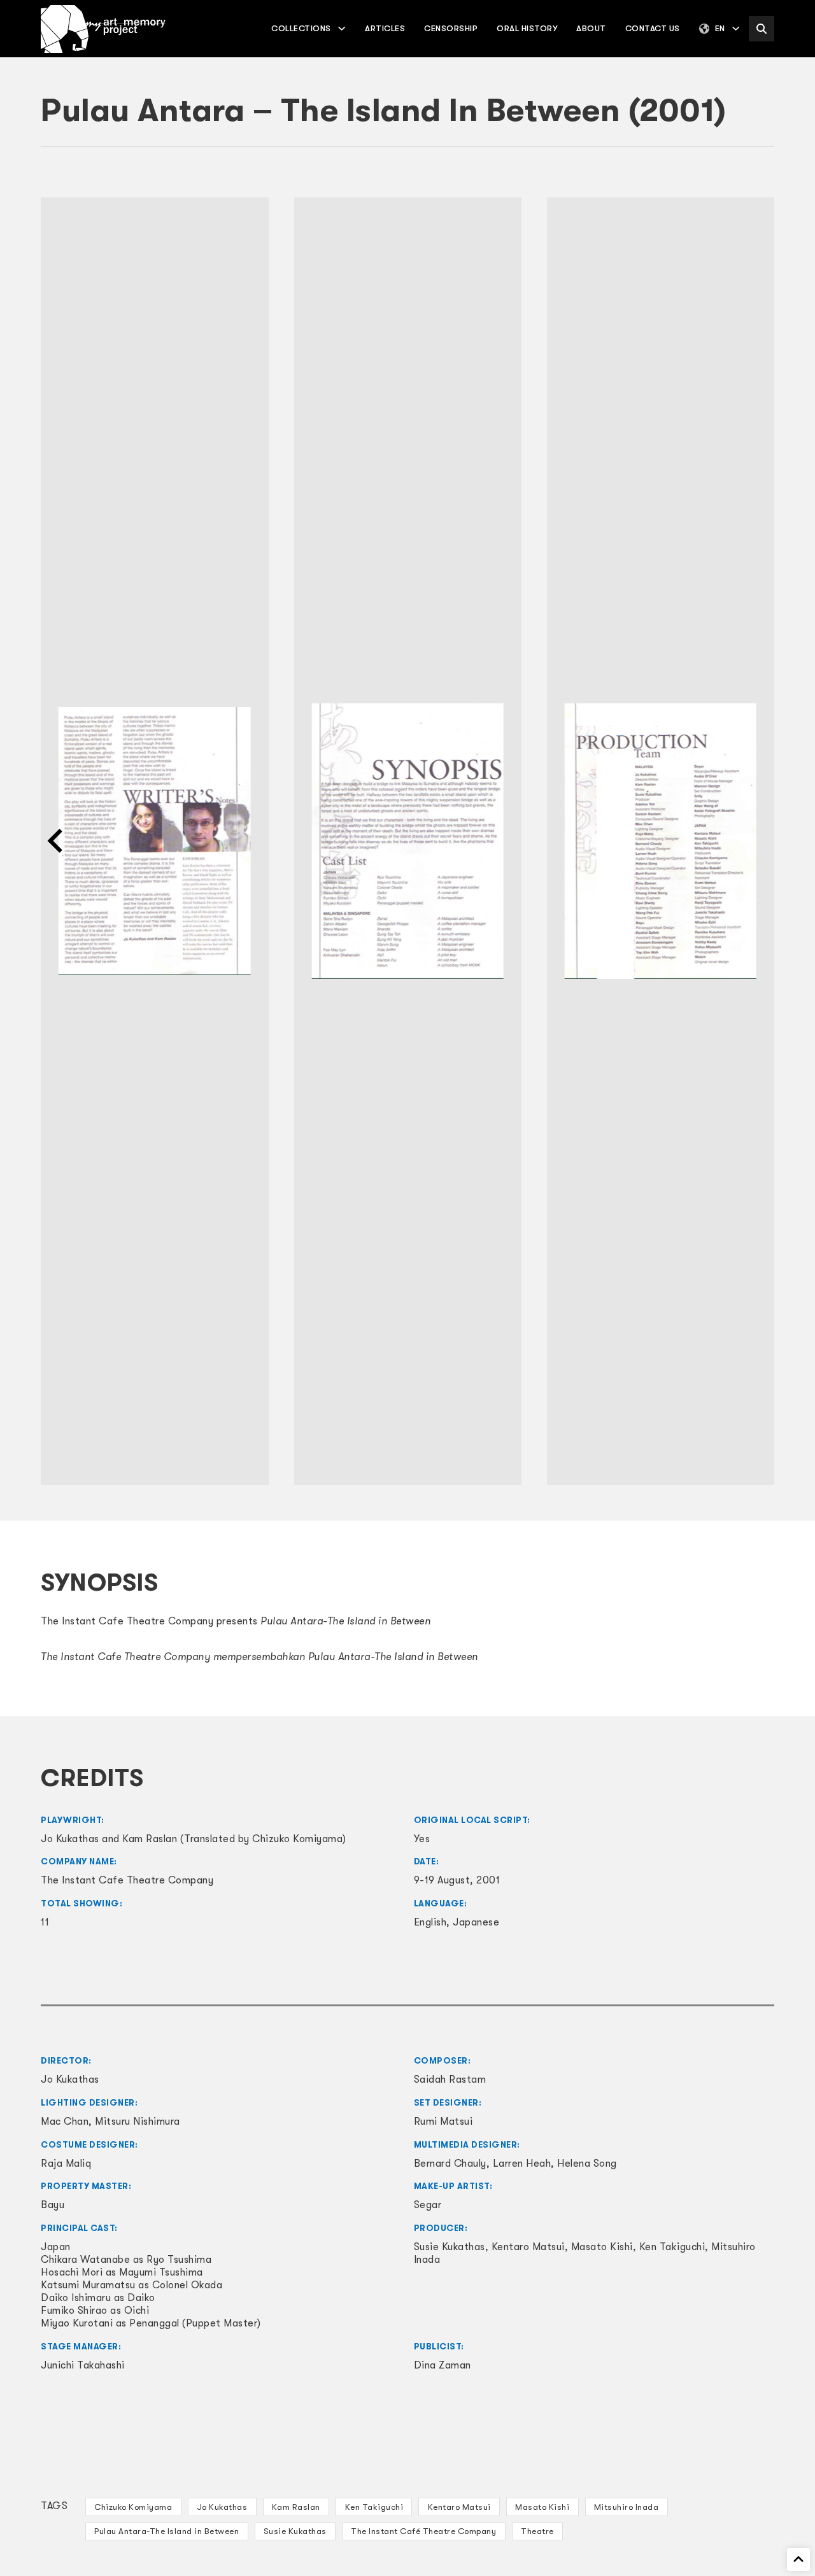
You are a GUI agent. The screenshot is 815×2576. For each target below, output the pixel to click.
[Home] (103, 29)
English (430, 1922)
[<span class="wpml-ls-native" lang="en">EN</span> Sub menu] (736, 28)
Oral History (527, 28)
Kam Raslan (296, 2507)
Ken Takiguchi (374, 2507)
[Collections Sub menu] (342, 28)
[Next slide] (758, 841)
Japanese (476, 1922)
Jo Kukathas (222, 2507)
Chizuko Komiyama (133, 2507)
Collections (301, 28)
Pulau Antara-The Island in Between (167, 2531)
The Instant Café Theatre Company (423, 2531)
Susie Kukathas (295, 2531)
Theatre (537, 2531)
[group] (155, 841)
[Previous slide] (57, 841)
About (591, 28)
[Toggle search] (762, 29)
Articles (385, 28)
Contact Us (653, 28)
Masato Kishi (542, 2507)
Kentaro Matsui (459, 2507)
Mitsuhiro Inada (627, 2507)
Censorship (451, 28)
